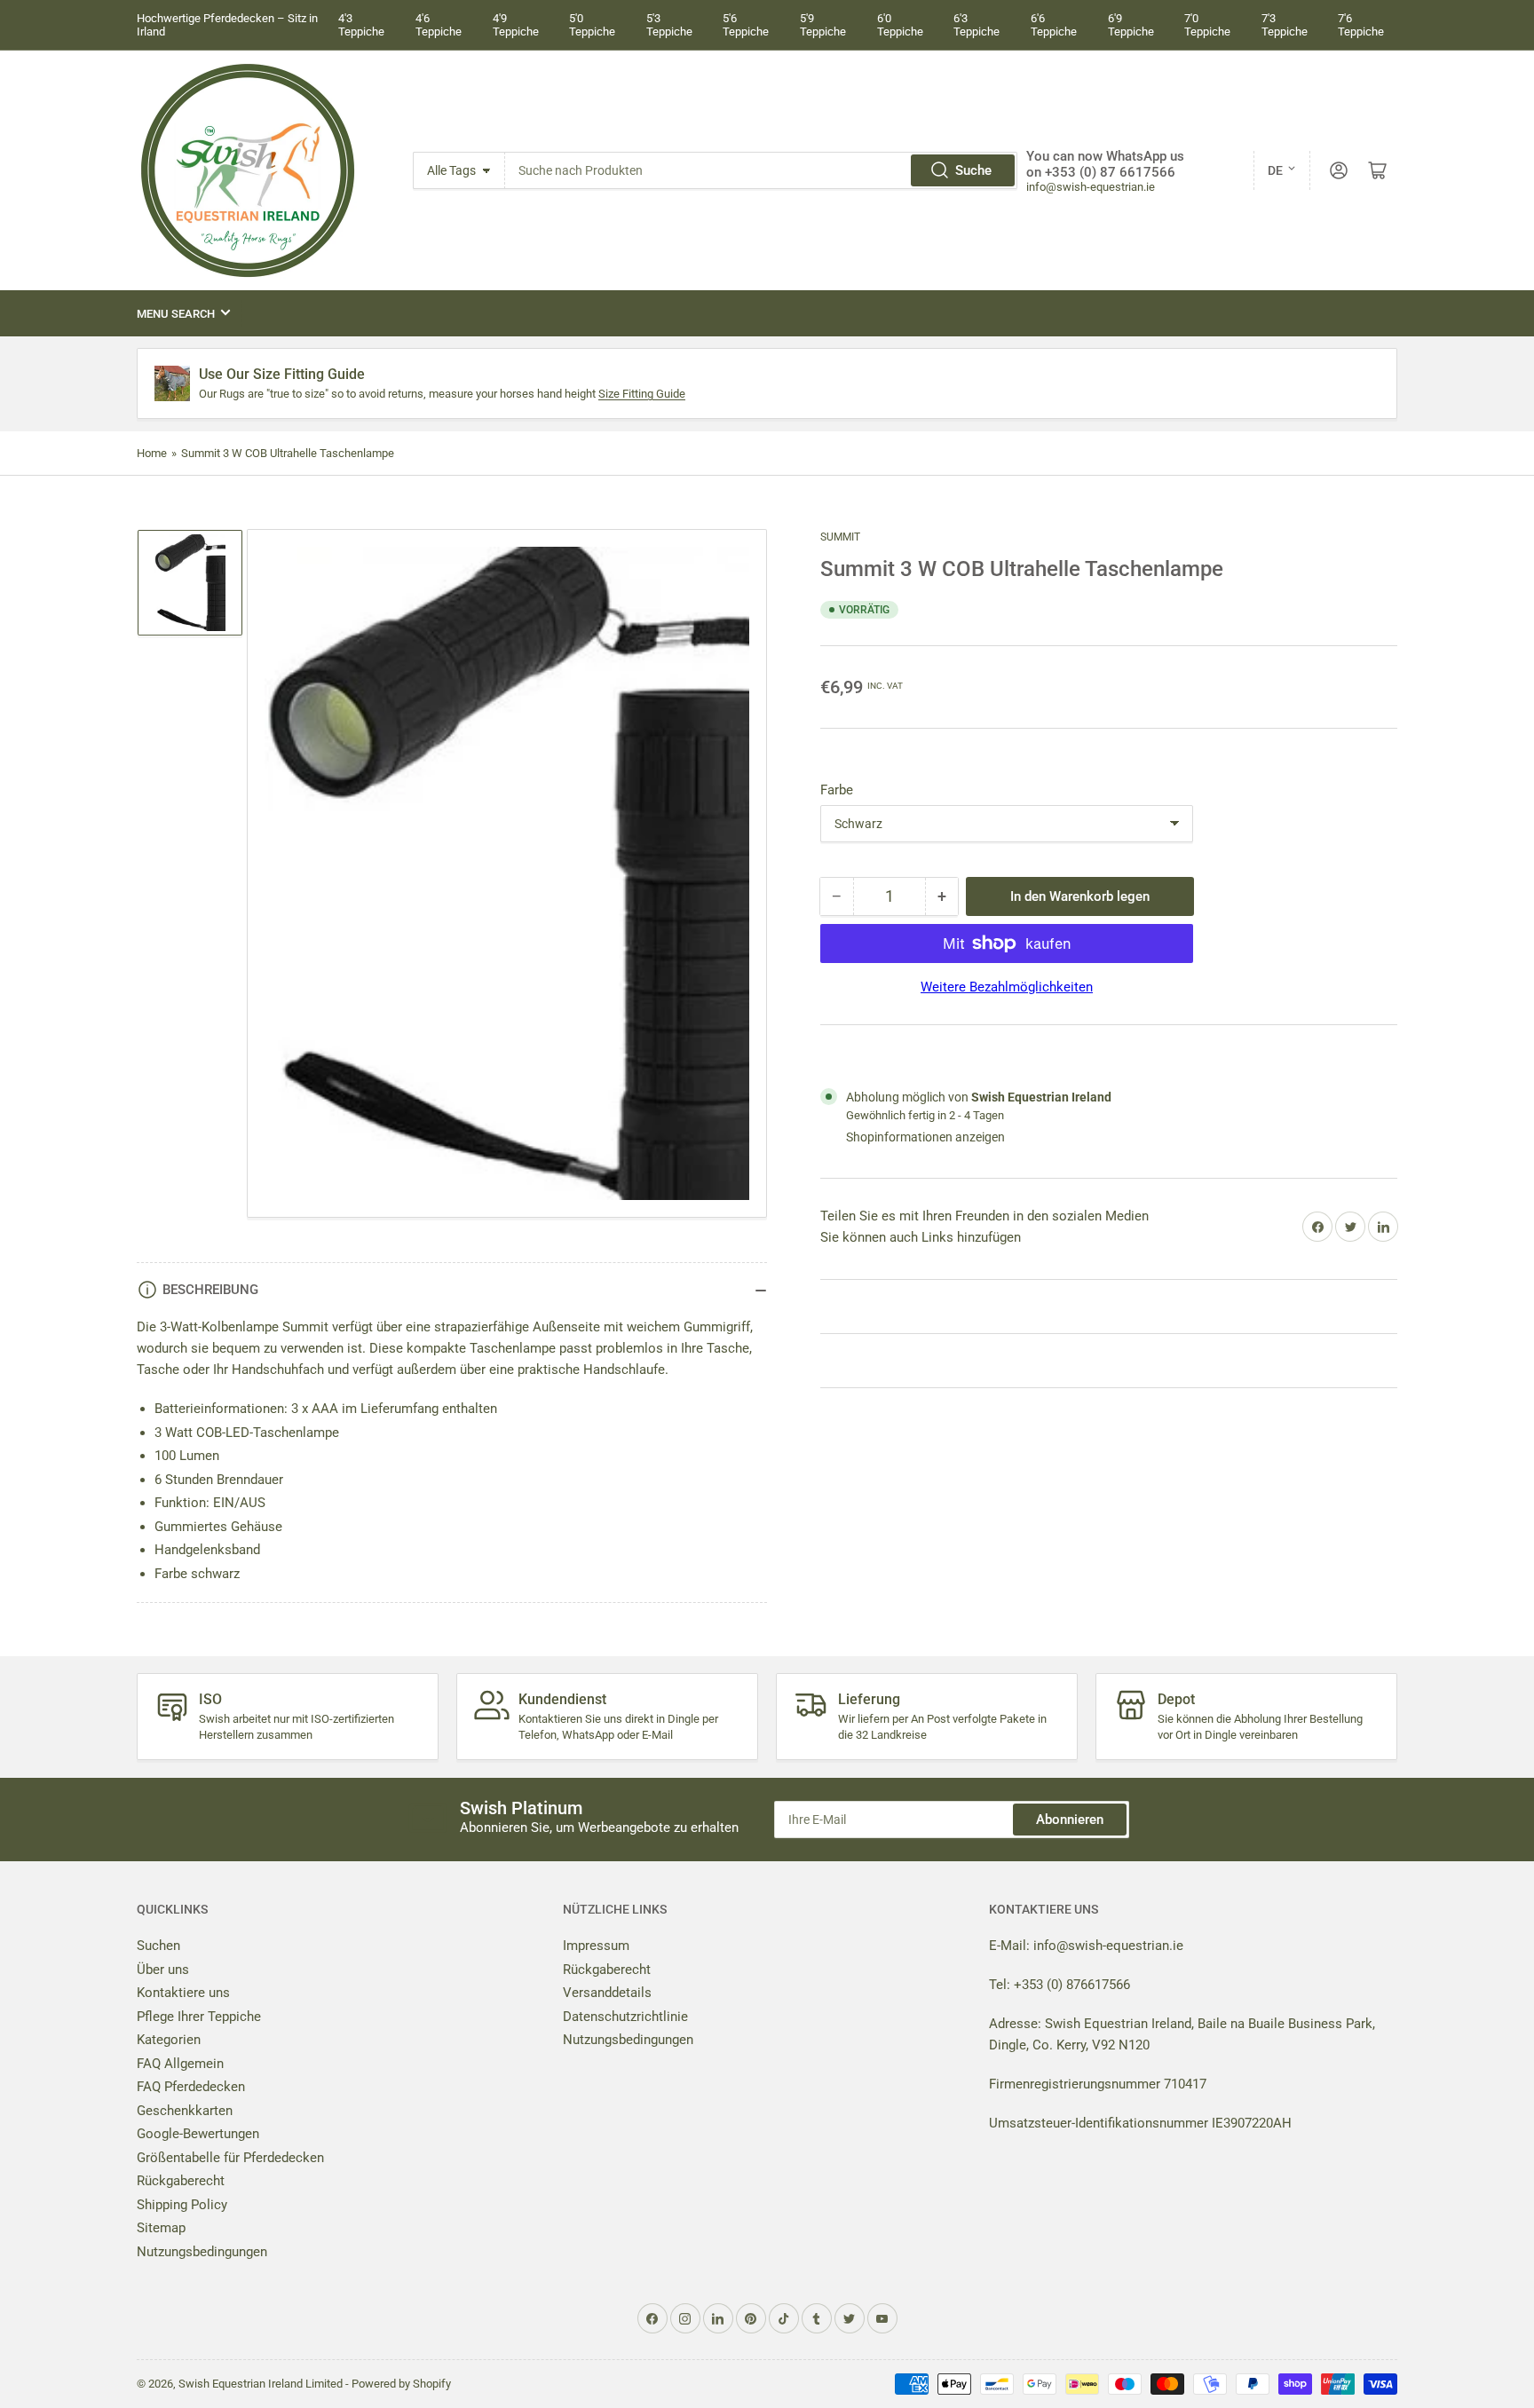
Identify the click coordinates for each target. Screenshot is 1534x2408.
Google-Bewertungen (198, 2134)
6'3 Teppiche (977, 25)
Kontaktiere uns (183, 1993)
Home (152, 453)
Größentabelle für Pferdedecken (230, 2158)
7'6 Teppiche (1361, 25)
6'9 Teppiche (1131, 25)
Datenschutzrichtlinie (625, 2017)
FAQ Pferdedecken (191, 2087)
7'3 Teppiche (1285, 25)
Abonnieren (1070, 1820)
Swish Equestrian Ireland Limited (261, 2384)
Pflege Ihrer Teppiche (199, 2017)
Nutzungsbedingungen (202, 2252)
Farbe (837, 790)
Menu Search (176, 314)
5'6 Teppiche (746, 25)
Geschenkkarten (185, 2111)
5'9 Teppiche (823, 25)
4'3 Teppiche (361, 25)
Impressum (596, 1946)
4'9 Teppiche (516, 25)
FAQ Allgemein (180, 2064)
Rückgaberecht (181, 2181)
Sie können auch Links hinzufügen (921, 1237)
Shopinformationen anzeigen (925, 1137)
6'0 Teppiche (900, 25)
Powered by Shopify (401, 2384)
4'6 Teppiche (439, 25)
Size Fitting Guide (642, 394)
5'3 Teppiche (669, 25)
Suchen (158, 1946)
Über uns (163, 1970)
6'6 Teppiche (1054, 25)
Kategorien (169, 2040)
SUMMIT (840, 537)
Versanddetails (607, 1993)
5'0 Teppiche (592, 25)
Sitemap (161, 2228)
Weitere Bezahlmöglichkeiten (1007, 987)
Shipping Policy (182, 2205)
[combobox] (762, 170)
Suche (973, 170)
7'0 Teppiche (1207, 25)
